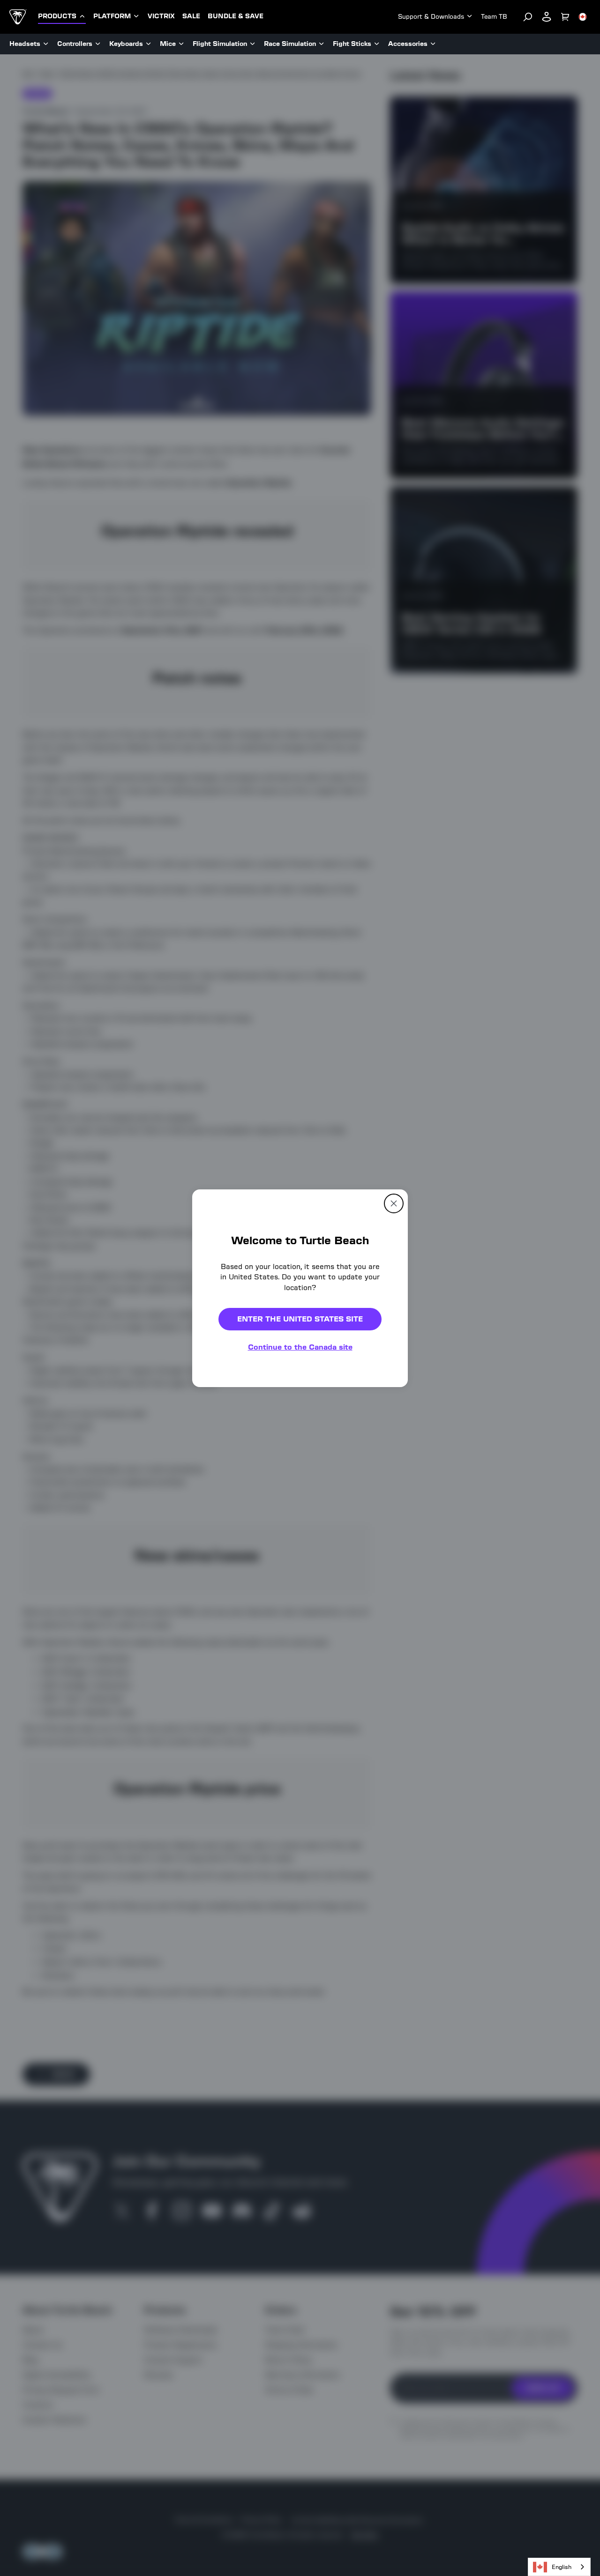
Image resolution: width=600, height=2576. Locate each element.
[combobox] (559, 2567)
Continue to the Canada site (300, 1347)
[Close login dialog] (387, 1506)
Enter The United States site (300, 1319)
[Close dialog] (394, 1203)
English (562, 2567)
